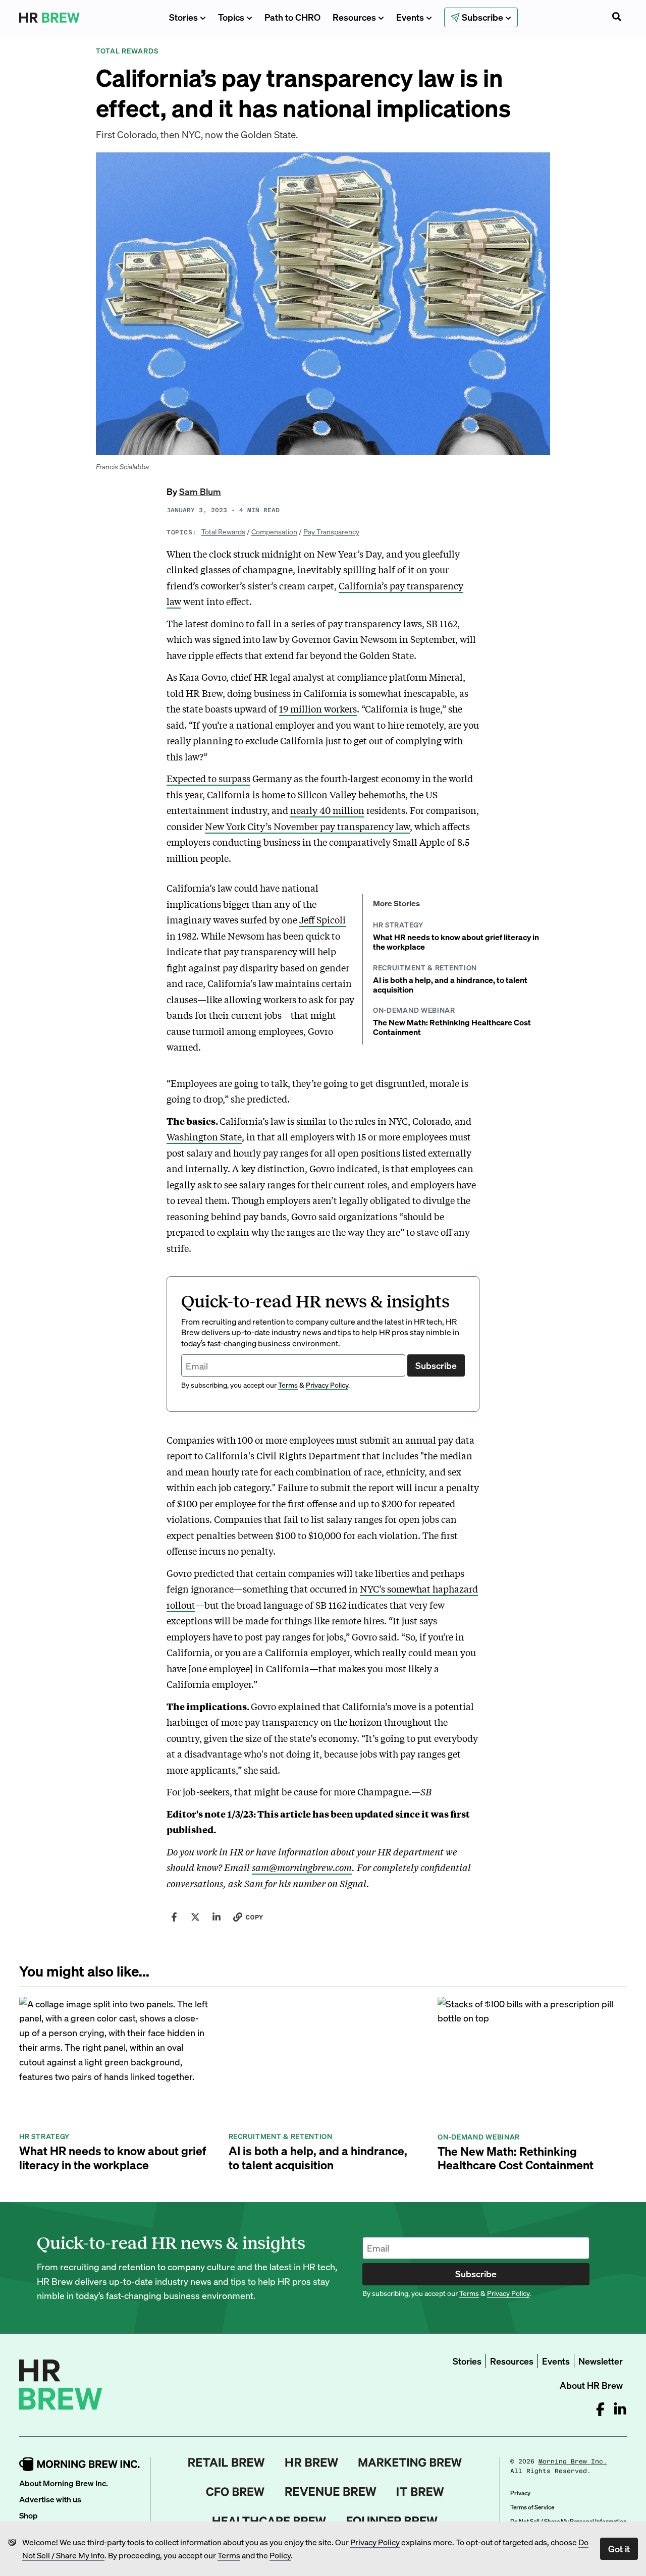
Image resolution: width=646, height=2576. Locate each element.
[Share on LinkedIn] (217, 1917)
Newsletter (601, 2361)
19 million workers (318, 708)
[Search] (617, 18)
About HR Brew (591, 2385)
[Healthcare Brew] (269, 2521)
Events (410, 17)
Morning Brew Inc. (573, 2461)
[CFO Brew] (235, 2492)
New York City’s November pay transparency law (307, 826)
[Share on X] (195, 1917)
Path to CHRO (292, 17)
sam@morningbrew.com (302, 1867)
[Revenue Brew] (331, 2492)
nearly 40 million (327, 810)
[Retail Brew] (227, 2462)
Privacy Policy (375, 2542)
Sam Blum (200, 491)
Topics (231, 17)
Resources (354, 17)
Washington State (204, 1136)
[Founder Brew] (392, 2521)
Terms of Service (532, 2507)
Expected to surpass (208, 778)
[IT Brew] (420, 2492)
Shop (29, 2515)
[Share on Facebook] (174, 1917)
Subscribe (436, 1365)
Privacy (520, 2493)
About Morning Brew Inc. (64, 2483)
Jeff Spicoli (322, 919)
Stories (183, 17)
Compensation (274, 531)
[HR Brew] (312, 2462)
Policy (280, 2555)
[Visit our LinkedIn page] (620, 2409)
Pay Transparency (331, 531)
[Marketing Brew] (410, 2462)
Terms (229, 2555)
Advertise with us (50, 2499)
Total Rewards (223, 531)
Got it (619, 2548)
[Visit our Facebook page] (600, 2409)
